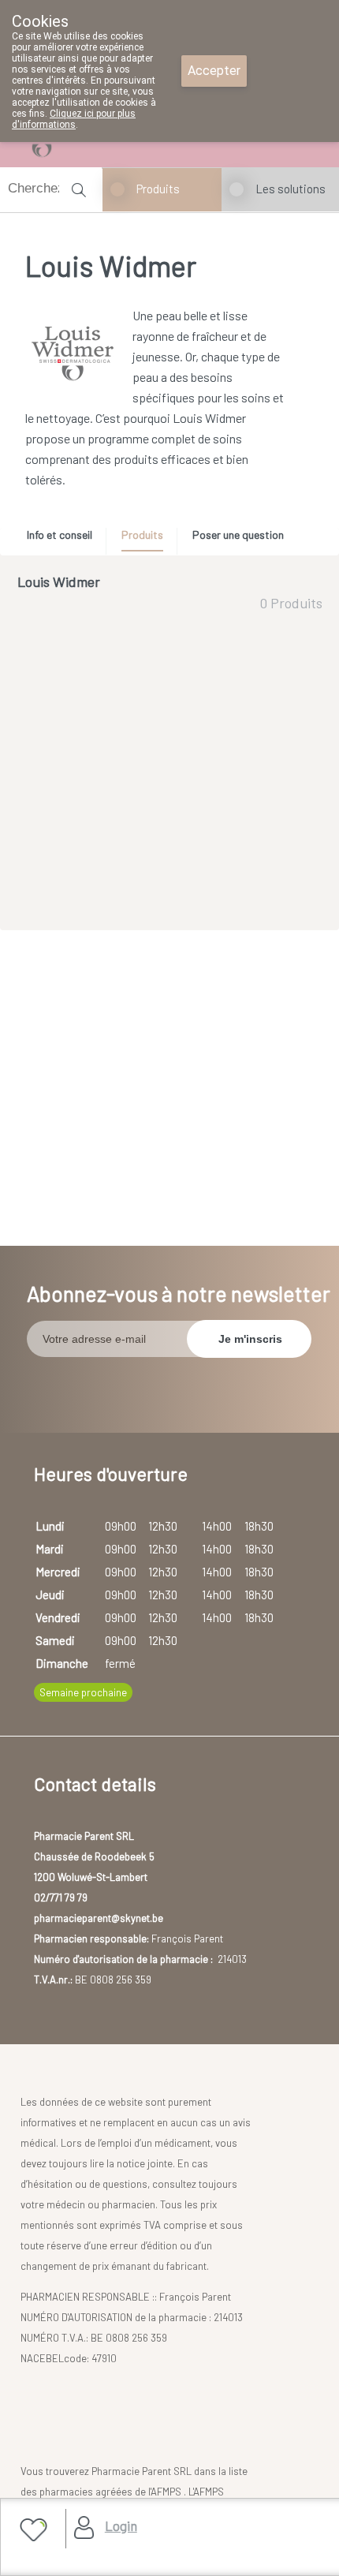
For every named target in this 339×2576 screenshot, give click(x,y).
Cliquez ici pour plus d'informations (74, 119)
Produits (158, 189)
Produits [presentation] (142, 535)
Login (121, 2526)
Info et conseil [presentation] (60, 535)
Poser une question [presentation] (238, 535)
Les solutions (291, 189)
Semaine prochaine (83, 1692)
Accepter (214, 71)
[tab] (65, 539)
